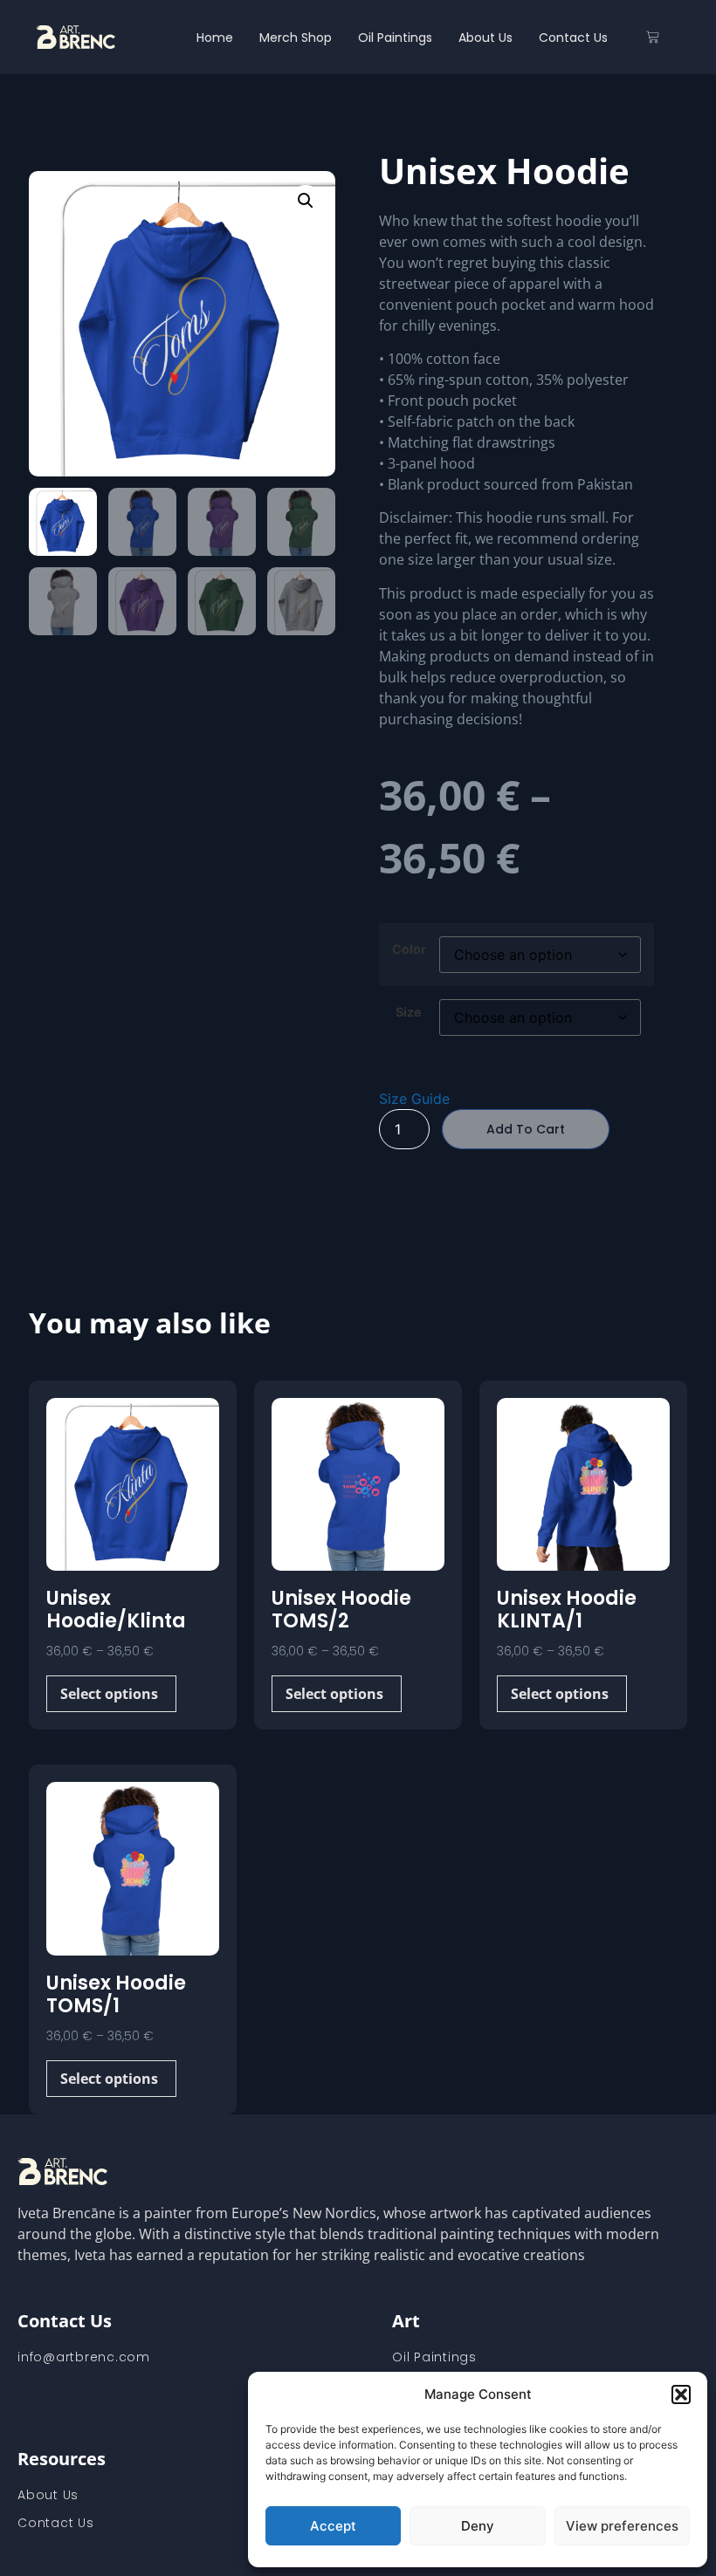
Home (215, 38)
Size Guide (414, 1099)
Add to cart (526, 1129)
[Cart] (653, 37)
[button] (681, 2394)
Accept (333, 2526)
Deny (478, 2526)
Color (409, 949)
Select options (109, 1694)
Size (409, 1012)
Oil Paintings (395, 38)
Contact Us (573, 38)
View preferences (622, 2526)
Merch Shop (296, 38)
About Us (485, 38)
